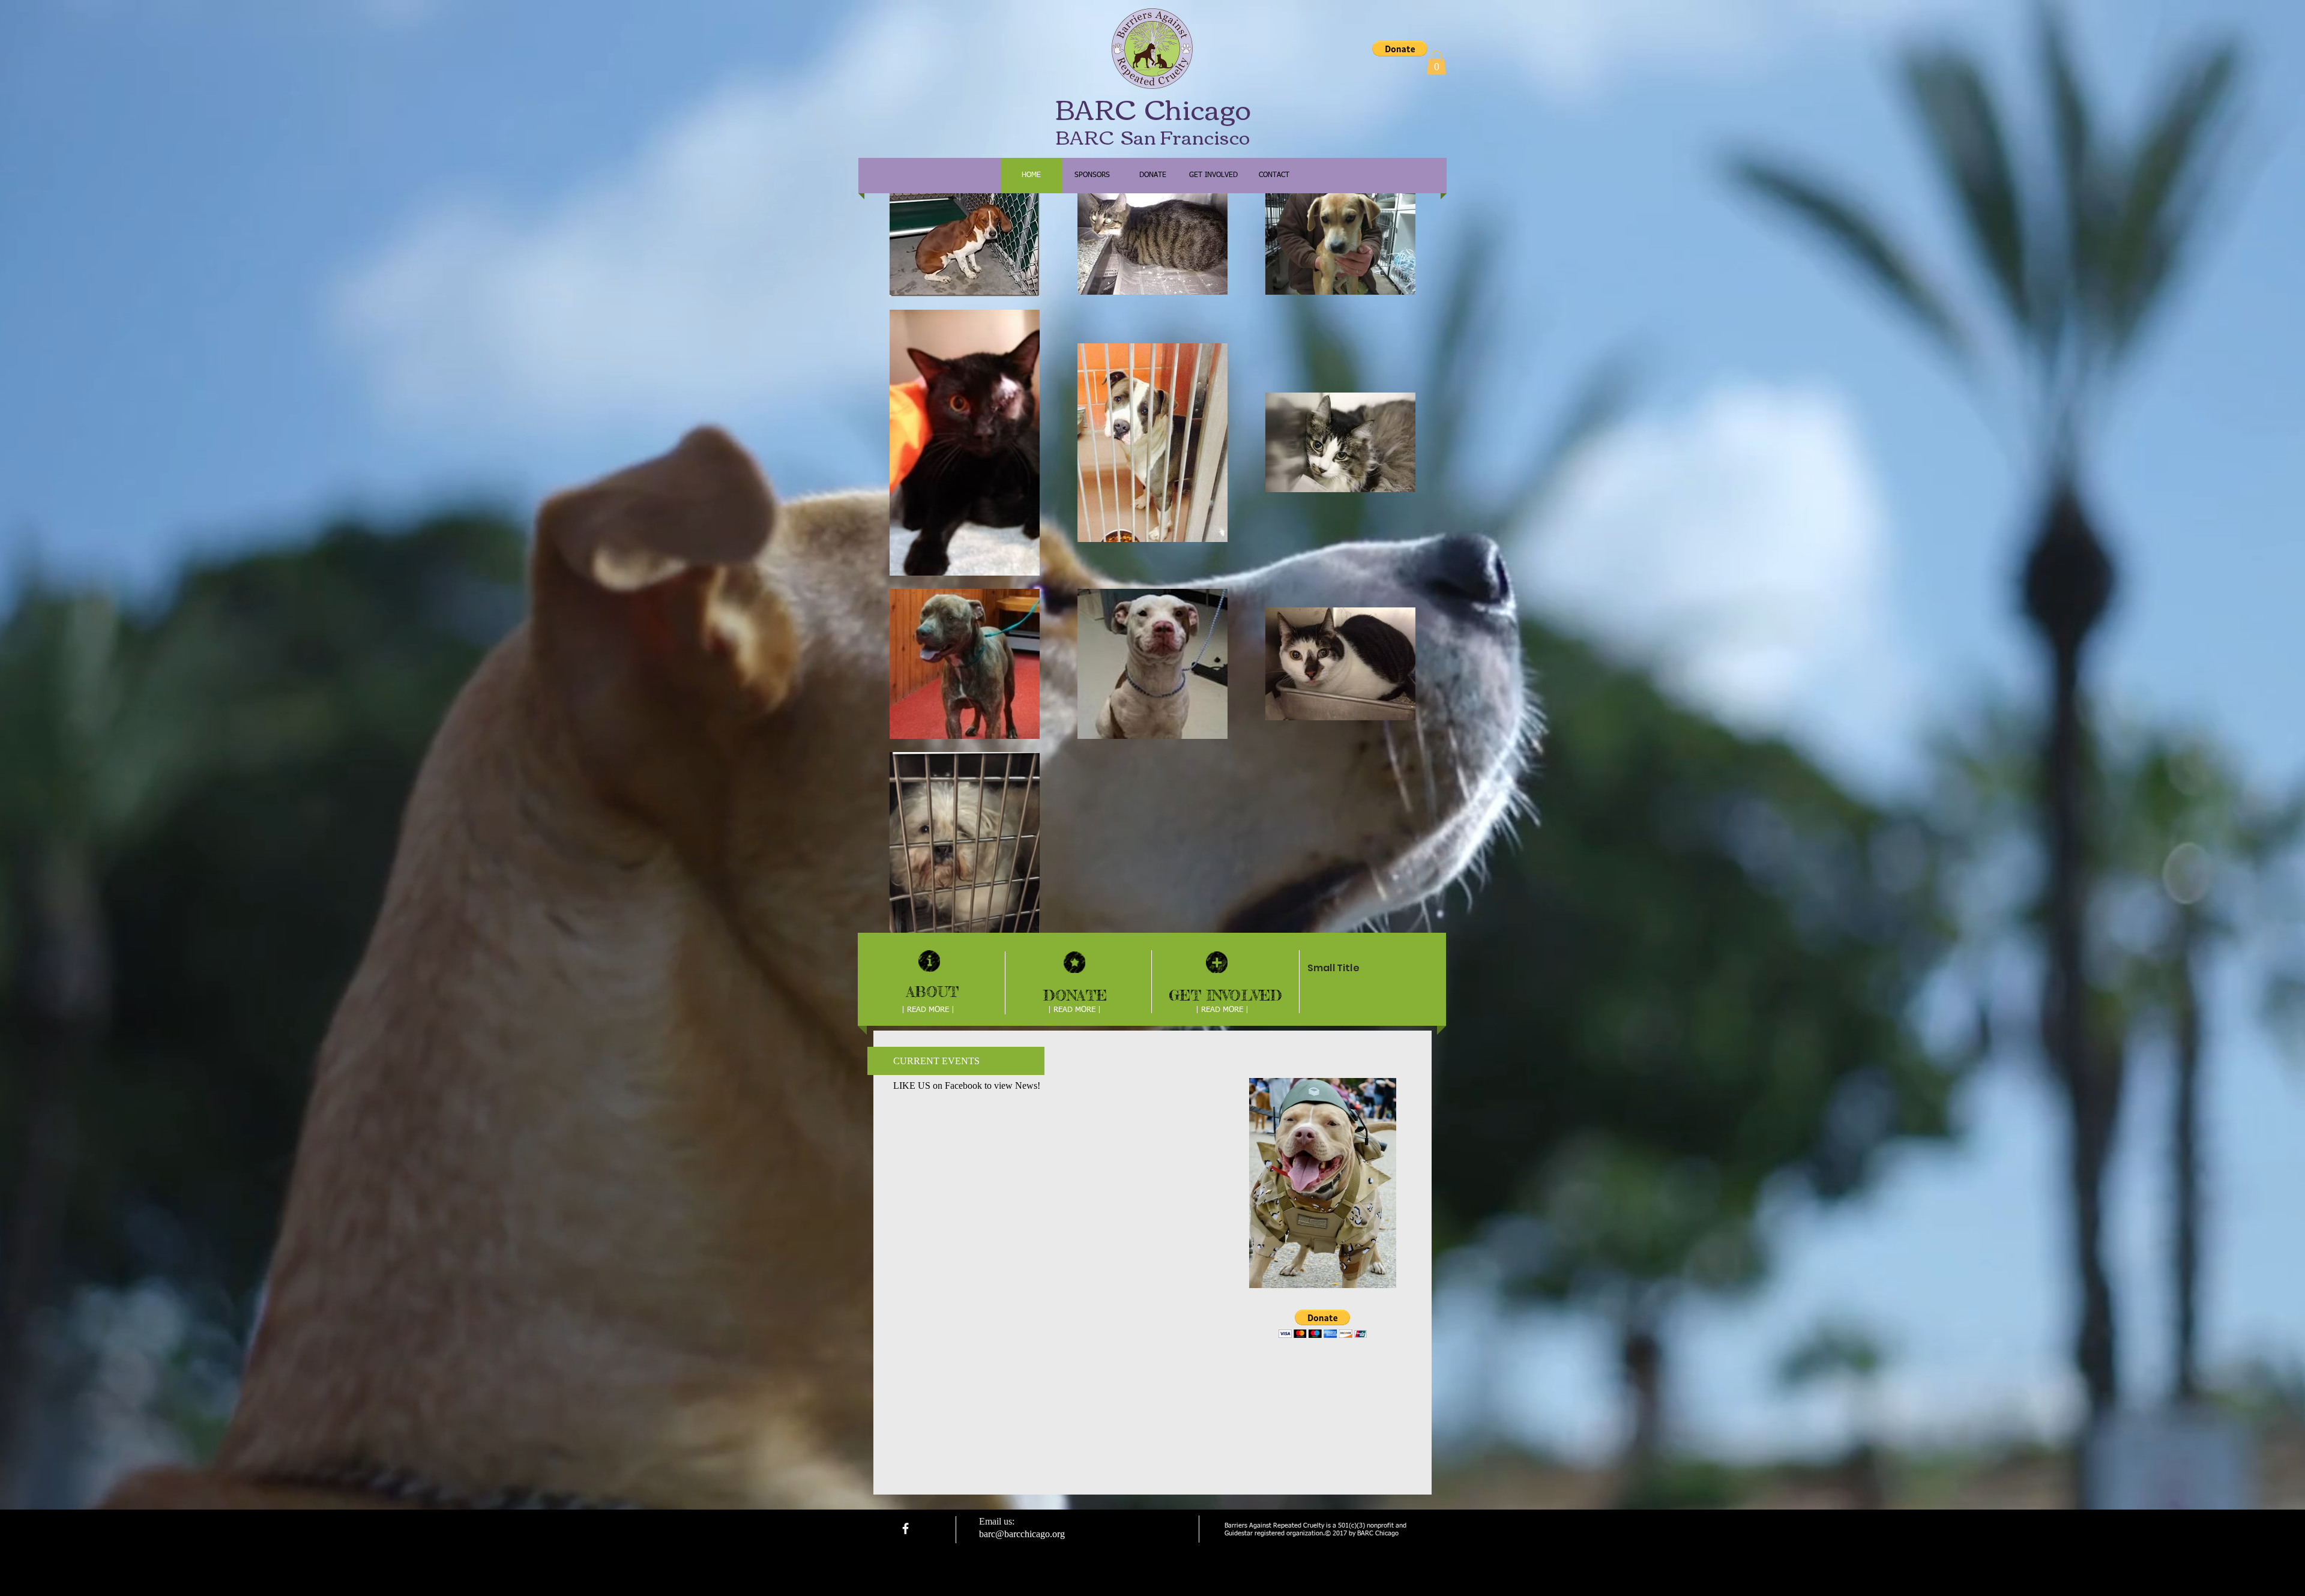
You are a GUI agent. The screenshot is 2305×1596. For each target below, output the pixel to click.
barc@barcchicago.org (1022, 1534)
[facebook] (905, 1528)
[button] (1400, 49)
